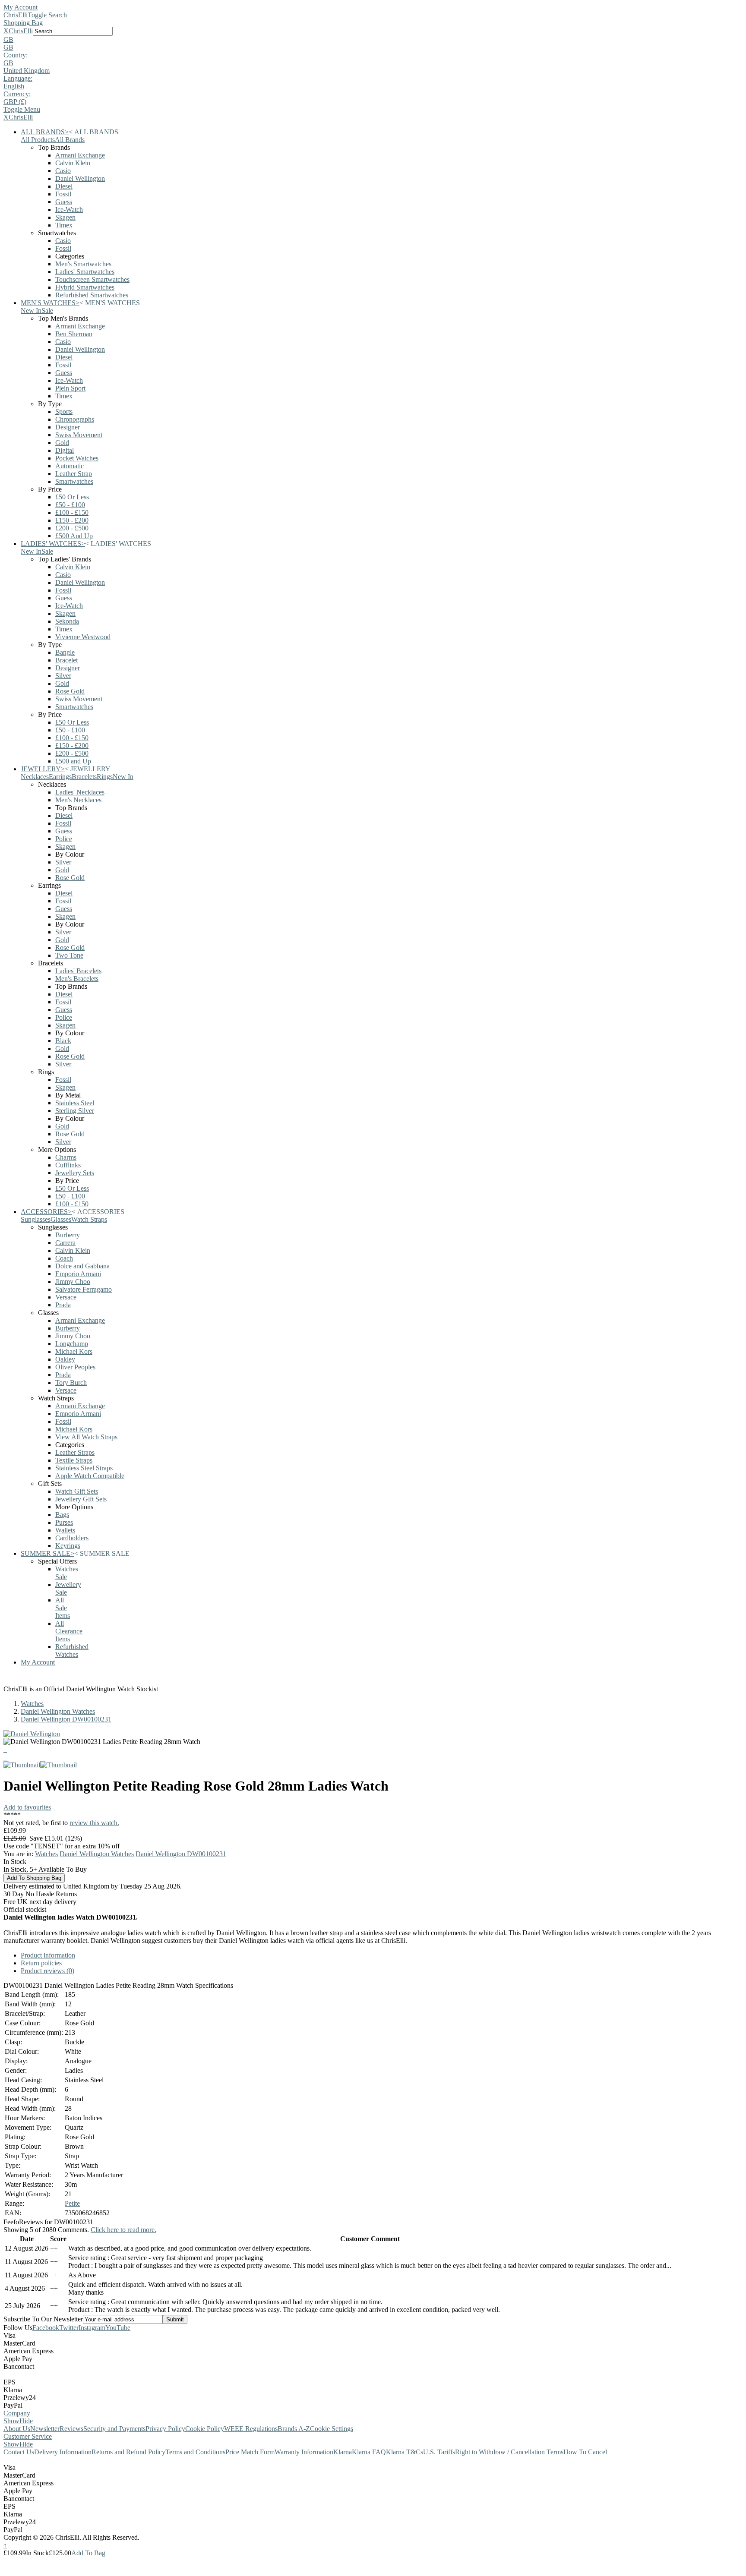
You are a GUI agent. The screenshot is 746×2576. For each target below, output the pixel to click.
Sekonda (67, 621)
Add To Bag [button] (88, 2553)
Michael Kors (74, 1351)
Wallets (65, 1530)
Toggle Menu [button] (22, 109)
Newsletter (45, 2429)
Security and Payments (114, 2429)
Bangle (65, 652)
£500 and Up (73, 761)
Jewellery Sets (75, 1173)
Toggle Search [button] (47, 15)
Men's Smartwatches (83, 264)
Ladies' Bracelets (78, 971)
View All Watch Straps (86, 1437)
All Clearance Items (69, 1631)
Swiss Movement (79, 435)
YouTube (118, 2328)
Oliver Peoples (75, 1367)
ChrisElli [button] (21, 31)
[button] (373, 40)
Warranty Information (304, 2452)
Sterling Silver (75, 1111)
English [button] (14, 86)
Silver (63, 676)
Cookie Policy (205, 2429)
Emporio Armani (78, 1274)
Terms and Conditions (195, 2452)
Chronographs (75, 419)
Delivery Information (63, 2452)
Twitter (69, 2328)
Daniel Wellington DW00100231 (66, 1719)
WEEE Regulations (251, 2429)
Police (64, 839)
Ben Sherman (74, 334)
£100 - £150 (72, 512)
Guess (64, 202)
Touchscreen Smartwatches (92, 279)
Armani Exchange (80, 155)
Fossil (63, 194)
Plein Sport (70, 388)
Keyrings (68, 1546)
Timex (64, 225)
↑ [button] (5, 2545)
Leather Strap (74, 474)
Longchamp (72, 1344)
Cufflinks (68, 1165)
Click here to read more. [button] (123, 2230)
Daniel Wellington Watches (58, 1711)
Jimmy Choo (73, 1282)
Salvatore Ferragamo (84, 1289)
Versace (66, 1297)
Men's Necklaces (78, 800)
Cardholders (72, 1538)
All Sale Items (63, 1608)
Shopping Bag (23, 23)
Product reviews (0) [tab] (47, 1971)
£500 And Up (74, 536)
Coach (64, 1258)
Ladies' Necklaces (80, 792)
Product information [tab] (48, 1955)
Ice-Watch (69, 210)
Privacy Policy (165, 2429)
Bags (62, 1515)
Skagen (65, 217)
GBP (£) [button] (15, 102)
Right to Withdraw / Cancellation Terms (509, 2452)
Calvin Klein (73, 163)
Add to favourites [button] (27, 1807)
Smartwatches (74, 481)
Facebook (46, 2328)
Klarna (343, 2452)
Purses (64, 1522)
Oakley (65, 1359)
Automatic (70, 466)
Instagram (92, 2328)
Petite (72, 2203)
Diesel (64, 186)
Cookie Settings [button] (332, 2429)
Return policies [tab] (41, 1963)
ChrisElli (16, 15)
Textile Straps (74, 1460)
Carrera (65, 1243)
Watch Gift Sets (77, 1491)
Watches (32, 1704)
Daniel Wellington (80, 178)
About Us (17, 2429)
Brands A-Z (294, 2429)
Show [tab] (11, 2421)
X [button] (6, 31)
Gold (62, 443)
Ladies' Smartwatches (85, 272)
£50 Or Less (72, 497)
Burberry (68, 1235)
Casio (63, 171)
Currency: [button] (17, 94)
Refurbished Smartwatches (92, 295)
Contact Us (19, 2452)
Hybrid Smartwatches (85, 287)
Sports (64, 411)
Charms (66, 1157)
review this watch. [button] (94, 1823)
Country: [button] (16, 55)
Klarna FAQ (369, 2452)
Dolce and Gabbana (82, 1266)
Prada (63, 1305)
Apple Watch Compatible (90, 1476)
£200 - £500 (72, 528)
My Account (21, 7)
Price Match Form (250, 2452)
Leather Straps (75, 1452)
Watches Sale (67, 1573)
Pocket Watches (77, 458)
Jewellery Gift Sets (81, 1499)
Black (63, 1041)
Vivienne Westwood (83, 637)
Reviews (71, 2429)
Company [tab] (17, 2413)
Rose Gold (70, 691)
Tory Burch (71, 1383)
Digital (65, 450)
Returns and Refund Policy (128, 2452)
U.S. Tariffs (439, 2452)
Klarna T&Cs (405, 2452)
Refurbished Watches (72, 1651)
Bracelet (66, 660)
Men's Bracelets (77, 979)
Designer (68, 427)
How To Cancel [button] (585, 2452)
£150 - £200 (72, 520)
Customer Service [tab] (28, 2436)
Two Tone (69, 955)
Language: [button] (18, 78)
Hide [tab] (26, 2421)
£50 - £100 (70, 505)
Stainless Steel (75, 1103)
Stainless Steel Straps (84, 1468)
